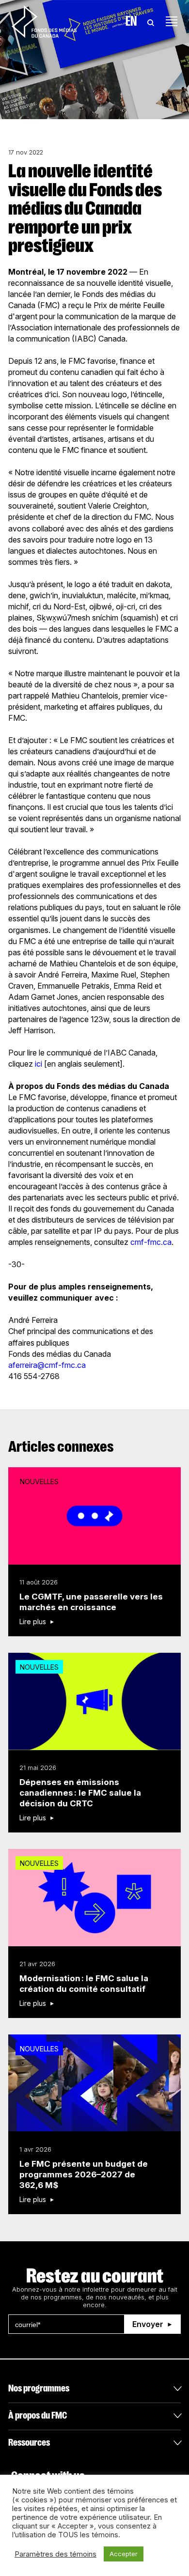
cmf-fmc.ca (151, 1242)
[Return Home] (44, 21)
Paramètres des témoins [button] (55, 2554)
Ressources (29, 2443)
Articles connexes (61, 1447)
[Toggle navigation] (172, 21)
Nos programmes (39, 2388)
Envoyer (148, 2324)
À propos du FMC (38, 2415)
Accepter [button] (124, 2554)
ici (39, 1064)
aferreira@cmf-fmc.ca (47, 1365)
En (131, 21)
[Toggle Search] (151, 21)
